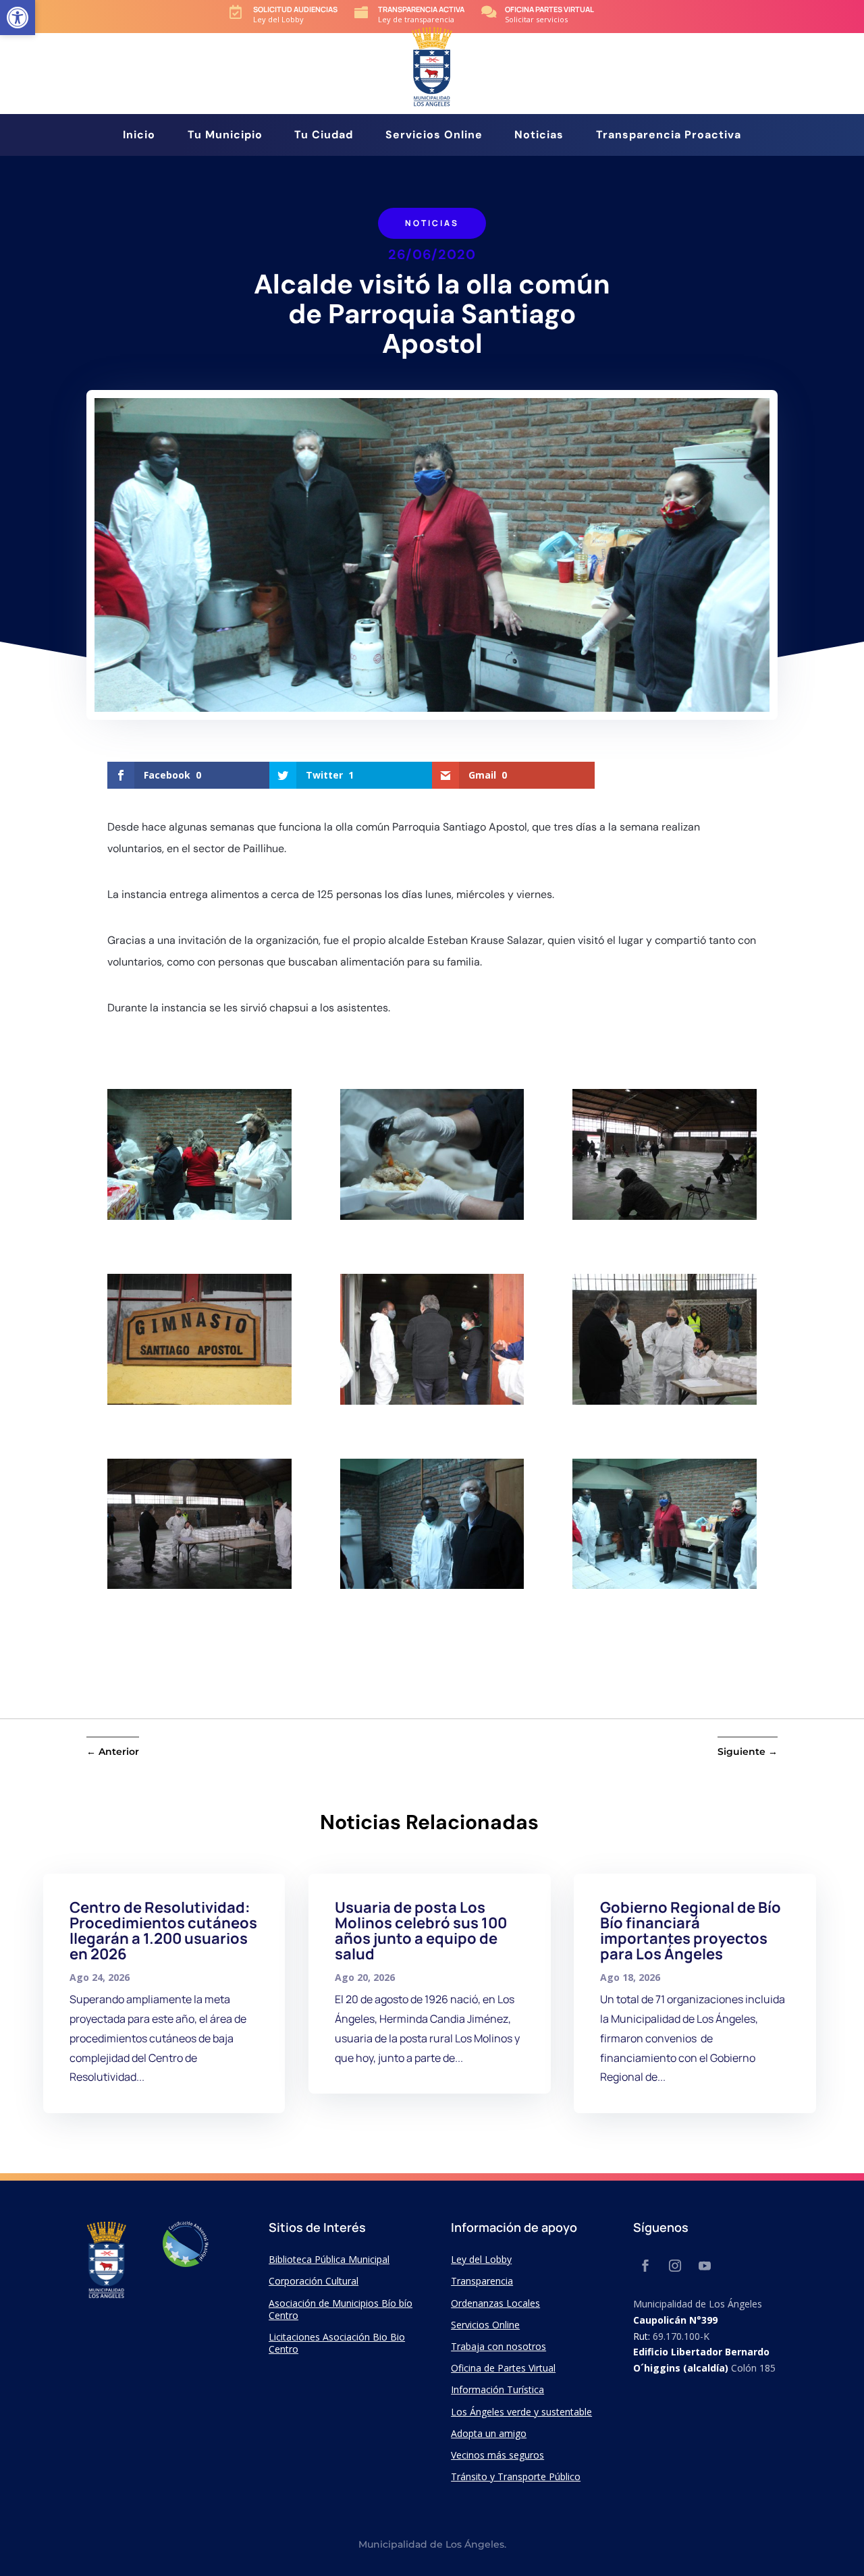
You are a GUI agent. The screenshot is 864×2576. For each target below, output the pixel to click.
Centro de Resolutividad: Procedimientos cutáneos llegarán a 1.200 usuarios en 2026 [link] (163, 1931)
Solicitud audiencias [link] (295, 9)
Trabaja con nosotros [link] (498, 2346)
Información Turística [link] (497, 2389)
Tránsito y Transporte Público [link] (516, 2476)
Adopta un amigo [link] (489, 2433)
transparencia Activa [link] (421, 9)
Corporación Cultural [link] (314, 2281)
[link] (18, 18)
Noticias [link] (539, 136)
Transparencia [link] (482, 2281)
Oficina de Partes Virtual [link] (503, 2368)
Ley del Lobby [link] (481, 2259)
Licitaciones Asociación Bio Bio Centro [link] (337, 2343)
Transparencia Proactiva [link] (669, 136)
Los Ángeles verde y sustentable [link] (521, 2412)
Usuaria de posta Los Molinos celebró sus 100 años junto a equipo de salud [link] (421, 1931)
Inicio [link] (139, 136)
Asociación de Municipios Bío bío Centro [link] (341, 2309)
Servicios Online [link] (434, 136)
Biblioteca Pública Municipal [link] (329, 2259)
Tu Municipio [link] (225, 136)
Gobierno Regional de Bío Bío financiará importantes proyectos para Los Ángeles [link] (691, 1931)
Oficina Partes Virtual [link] (549, 9)
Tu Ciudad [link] (324, 136)
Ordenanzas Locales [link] (495, 2303)
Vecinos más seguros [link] (497, 2455)
